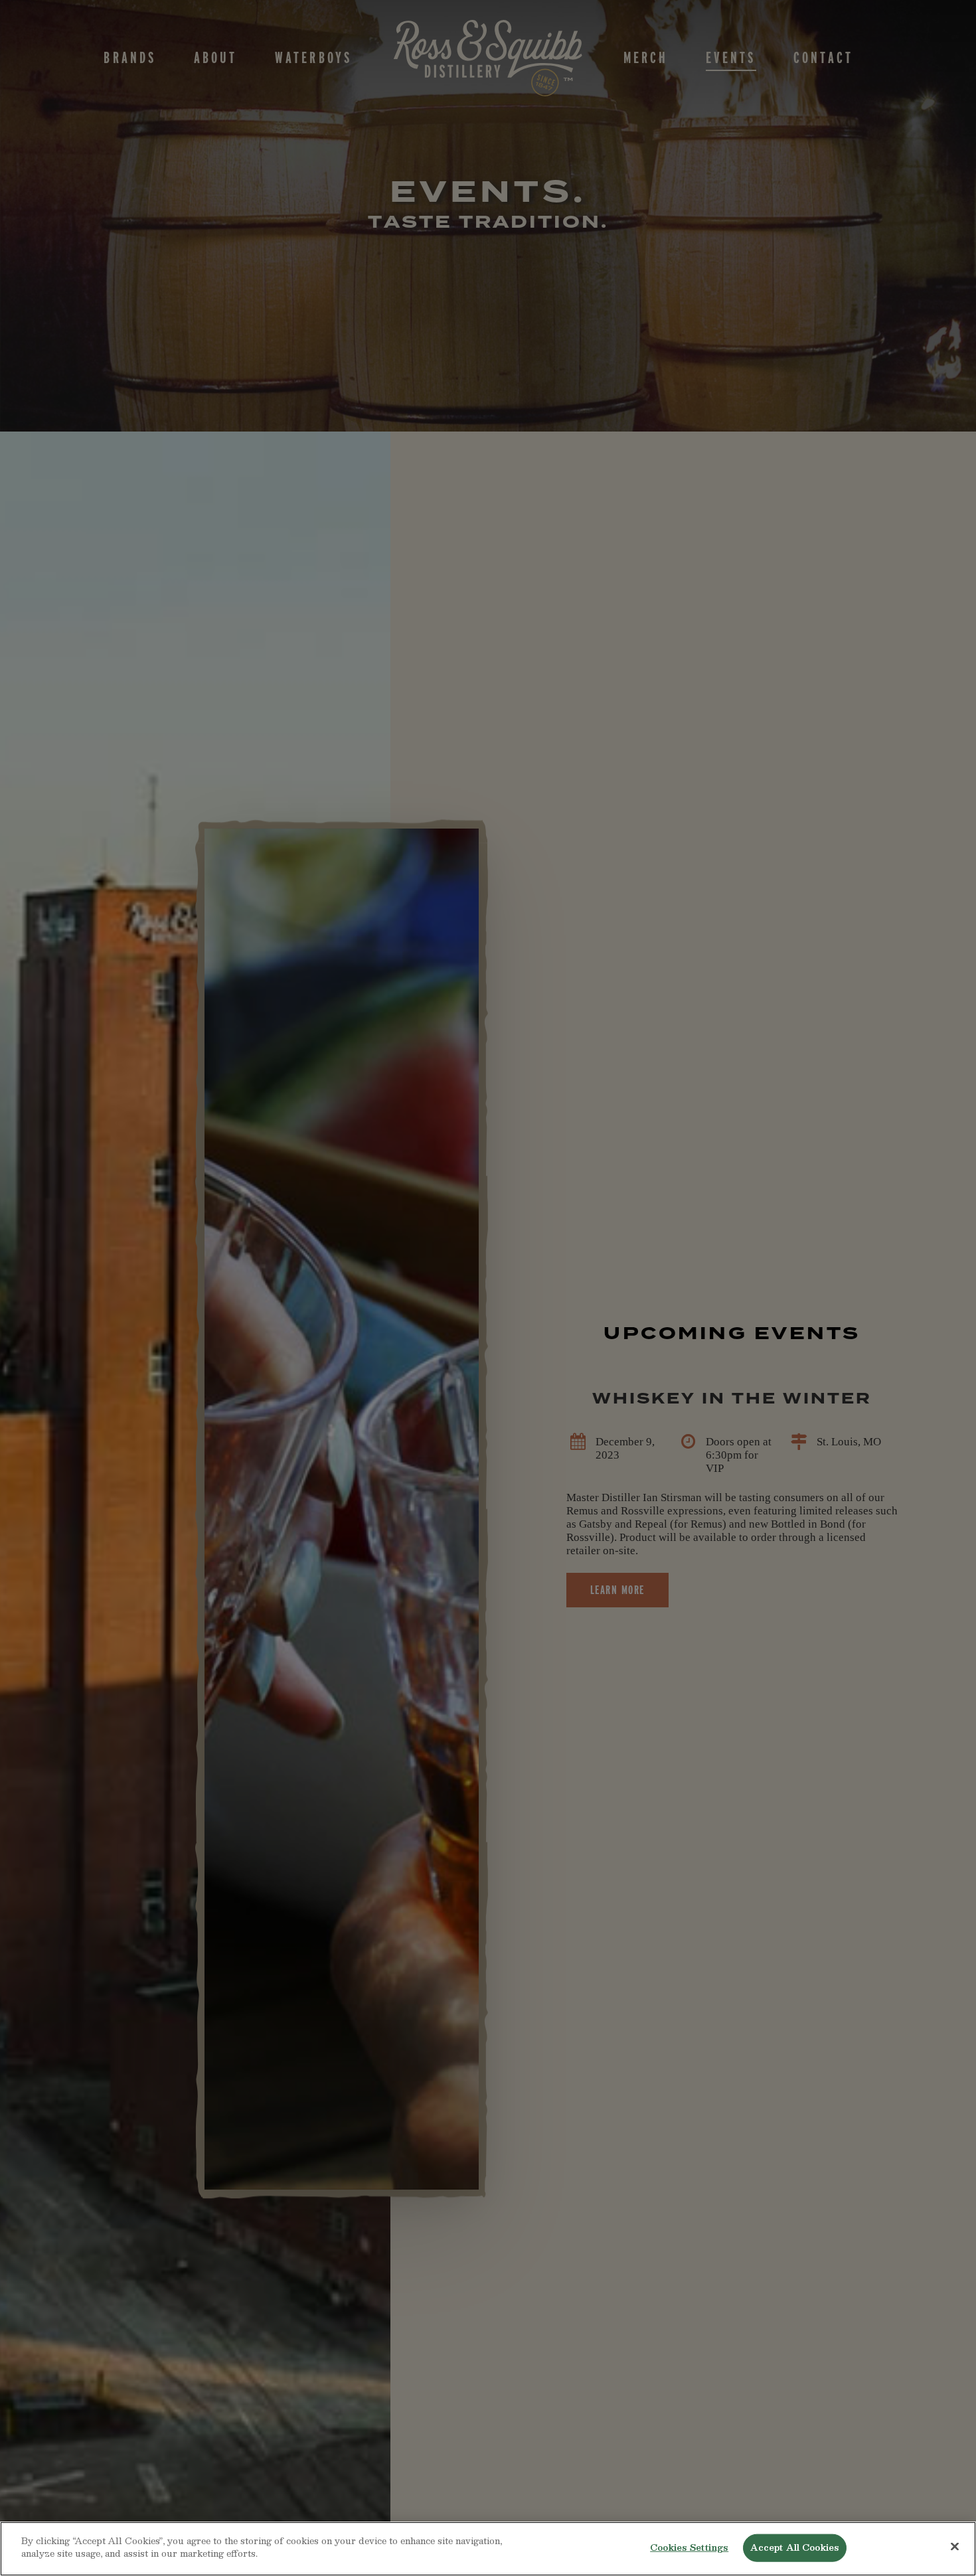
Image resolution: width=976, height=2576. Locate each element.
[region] (488, 2549)
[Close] (955, 2546)
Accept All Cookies (795, 2547)
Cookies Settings (689, 2547)
